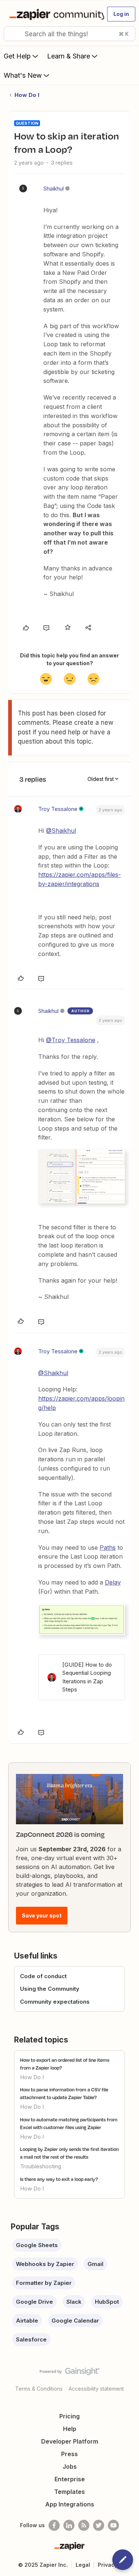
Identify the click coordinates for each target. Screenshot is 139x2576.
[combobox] (69, 34)
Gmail (95, 2264)
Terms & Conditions (39, 2389)
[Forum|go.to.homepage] (54, 14)
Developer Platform (70, 2441)
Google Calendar (75, 2321)
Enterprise (70, 2479)
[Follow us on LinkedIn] (69, 2525)
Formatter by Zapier (44, 2283)
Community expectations (55, 2002)
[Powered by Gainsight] (69, 2373)
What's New (23, 75)
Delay (113, 1582)
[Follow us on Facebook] (54, 2525)
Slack (74, 2302)
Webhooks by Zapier (45, 2264)
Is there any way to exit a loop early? (59, 2179)
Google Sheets (37, 2245)
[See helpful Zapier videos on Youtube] (113, 2525)
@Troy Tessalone (71, 1040)
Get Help (17, 56)
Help (70, 2429)
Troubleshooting (41, 2166)
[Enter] (12, 34)
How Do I (27, 95)
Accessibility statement (96, 2389)
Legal (83, 2565)
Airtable (27, 2321)
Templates (69, 2492)
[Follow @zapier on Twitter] (99, 2525)
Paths (108, 1548)
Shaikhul (54, 188)
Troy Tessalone (58, 809)
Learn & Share (69, 56)
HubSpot (107, 2302)
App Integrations (70, 2504)
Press (69, 2454)
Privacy (108, 2565)
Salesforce (31, 2339)
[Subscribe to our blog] (84, 2525)
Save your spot (42, 1915)
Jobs (70, 2466)
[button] (121, 14)
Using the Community (50, 1989)
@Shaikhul (61, 831)
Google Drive (34, 2302)
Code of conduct (43, 1976)
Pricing (69, 2416)
